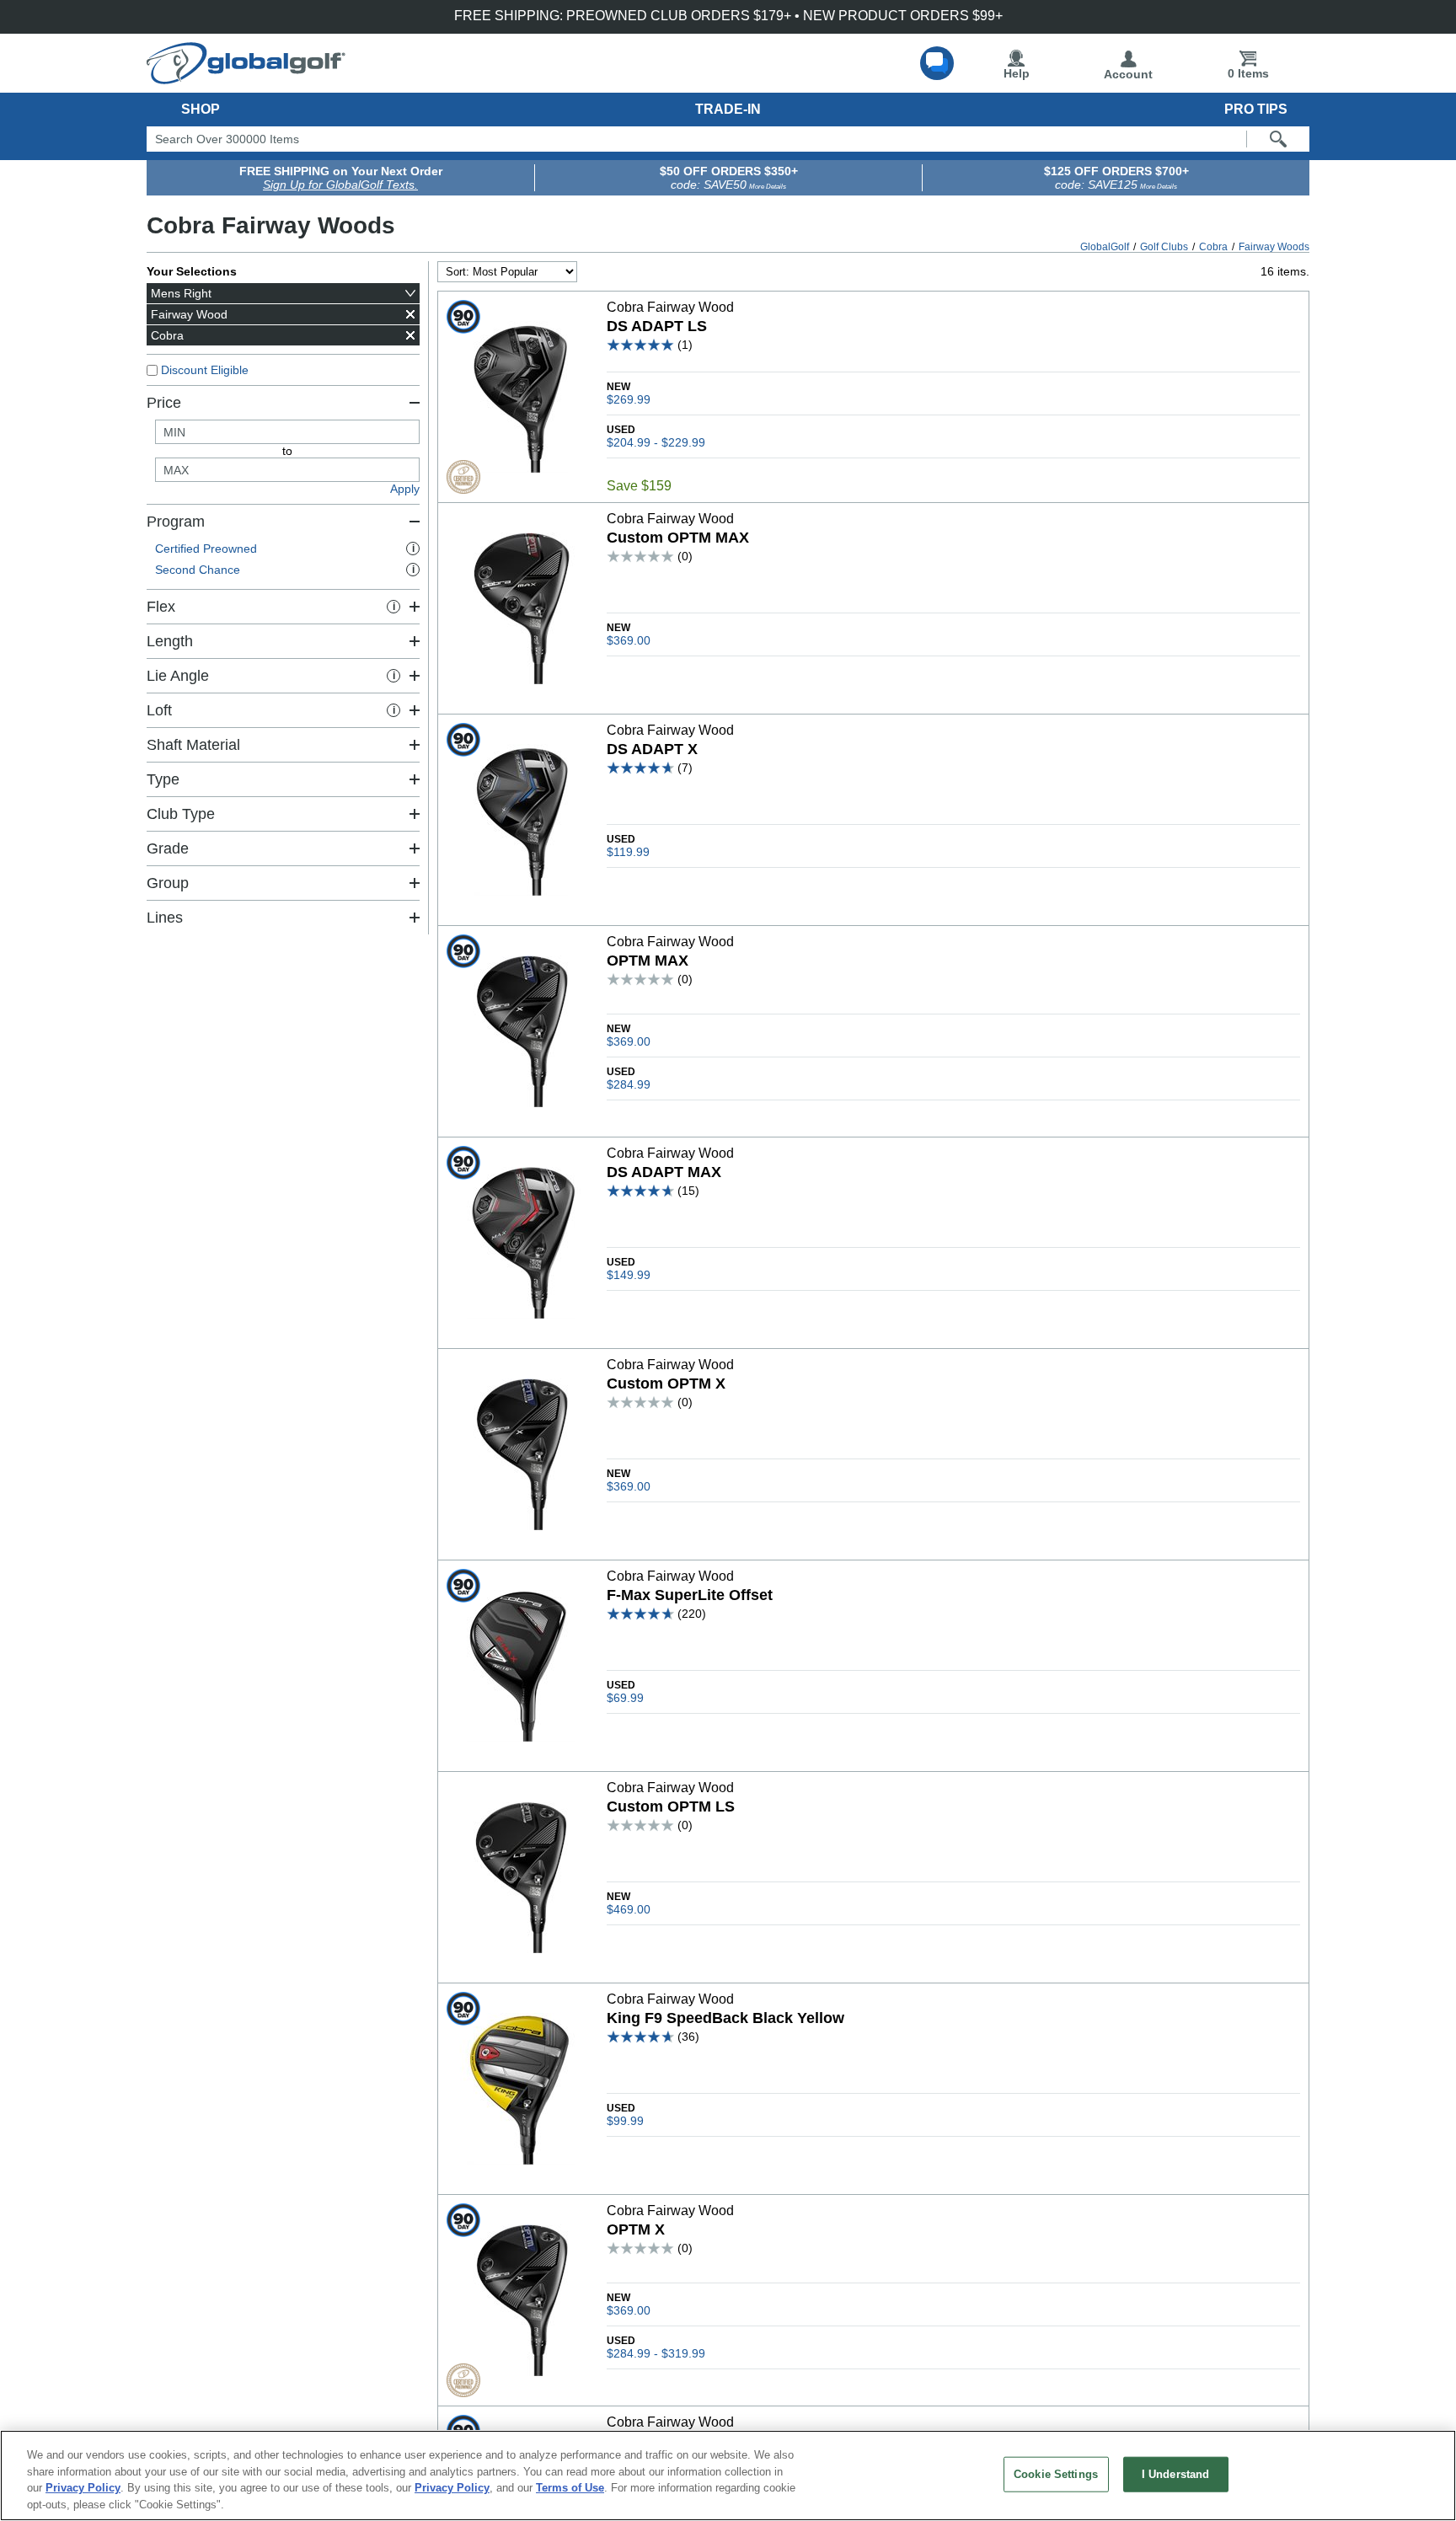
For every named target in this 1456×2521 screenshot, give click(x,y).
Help (1017, 73)
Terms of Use (570, 2488)
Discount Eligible (205, 370)
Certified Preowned (285, 549)
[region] (728, 2476)
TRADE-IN (728, 109)
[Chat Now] (937, 63)
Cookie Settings (1056, 2474)
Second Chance (285, 570)
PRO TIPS (1256, 109)
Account (1128, 74)
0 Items (1248, 73)
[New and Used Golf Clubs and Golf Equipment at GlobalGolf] (246, 78)
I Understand (1176, 2474)
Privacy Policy (83, 2488)
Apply (405, 489)
